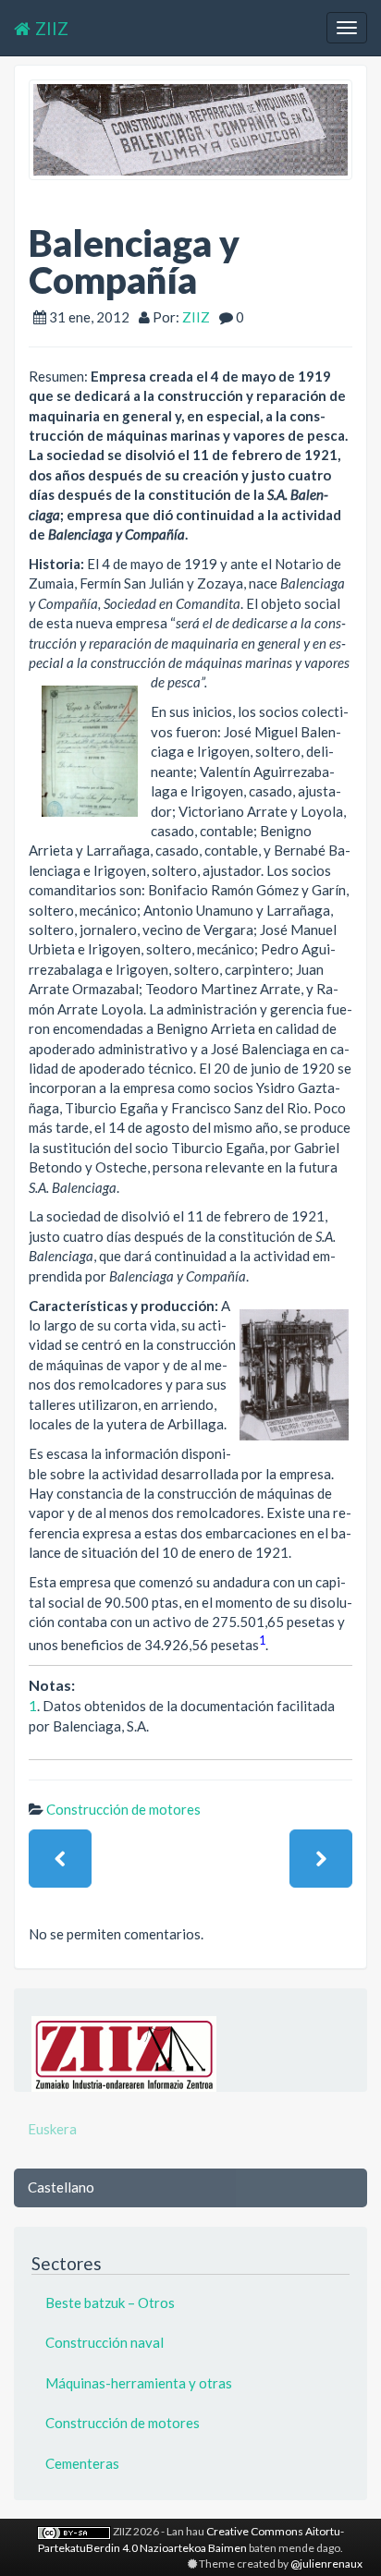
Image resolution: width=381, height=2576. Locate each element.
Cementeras (82, 2463)
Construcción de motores (123, 1809)
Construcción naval (104, 2342)
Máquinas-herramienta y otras (139, 2383)
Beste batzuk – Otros (110, 2303)
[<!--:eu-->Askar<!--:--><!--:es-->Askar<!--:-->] (60, 1859)
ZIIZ (52, 28)
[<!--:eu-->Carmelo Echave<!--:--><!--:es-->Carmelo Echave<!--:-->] (321, 1859)
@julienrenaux (326, 2564)
